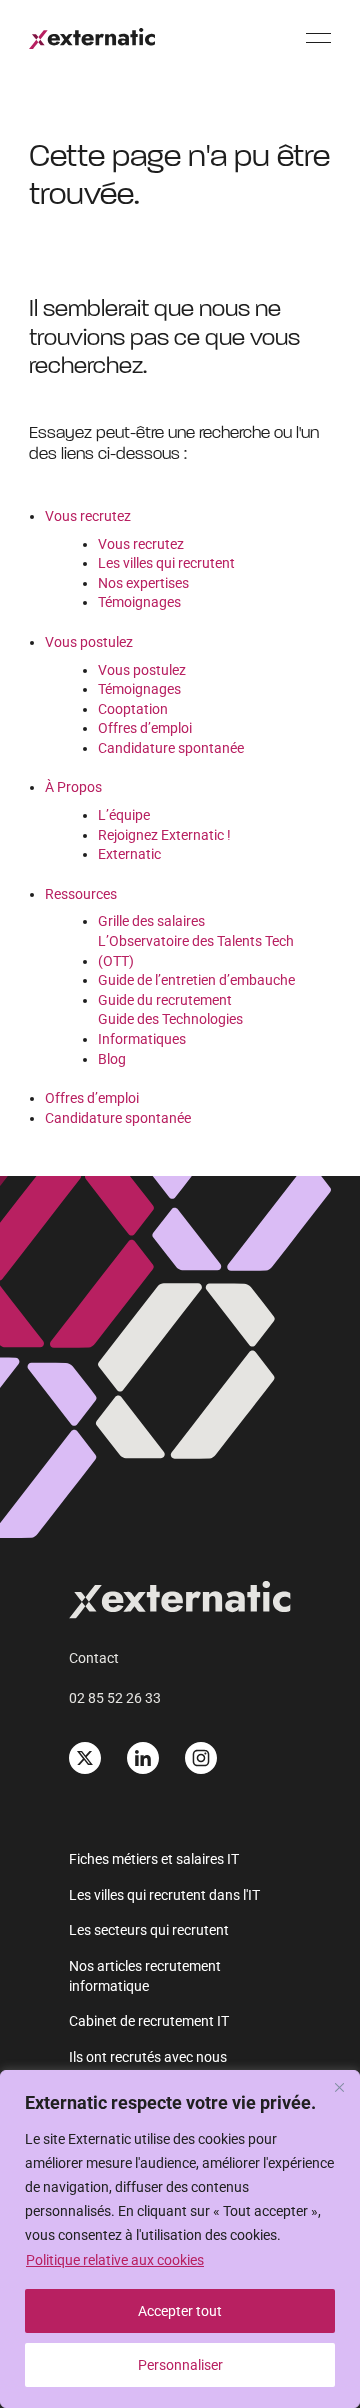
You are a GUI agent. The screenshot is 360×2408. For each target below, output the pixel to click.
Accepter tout (180, 2311)
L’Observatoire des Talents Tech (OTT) (196, 951)
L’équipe (124, 815)
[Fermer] (339, 2087)
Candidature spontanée (171, 748)
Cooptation (133, 709)
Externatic (129, 854)
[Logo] (92, 38)
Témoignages (139, 602)
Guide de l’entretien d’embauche (196, 980)
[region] (180, 2239)
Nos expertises (143, 583)
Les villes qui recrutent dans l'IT (164, 1895)
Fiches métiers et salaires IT (154, 1859)
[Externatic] (180, 1603)
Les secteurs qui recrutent (149, 1930)
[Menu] (318, 37)
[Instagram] (201, 1758)
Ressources (81, 894)
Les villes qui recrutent (166, 563)
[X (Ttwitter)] (85, 1758)
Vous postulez (89, 642)
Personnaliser (180, 2365)
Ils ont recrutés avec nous (148, 2057)
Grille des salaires (151, 921)
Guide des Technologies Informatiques (170, 1029)
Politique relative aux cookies (115, 2260)
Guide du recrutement (165, 1000)
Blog (112, 1059)
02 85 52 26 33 (115, 1698)
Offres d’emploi (145, 728)
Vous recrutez (88, 516)
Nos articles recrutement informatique (145, 1976)
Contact (94, 1658)
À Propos (73, 787)
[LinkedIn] (143, 1758)
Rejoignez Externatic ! (164, 835)
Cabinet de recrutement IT (149, 2021)
